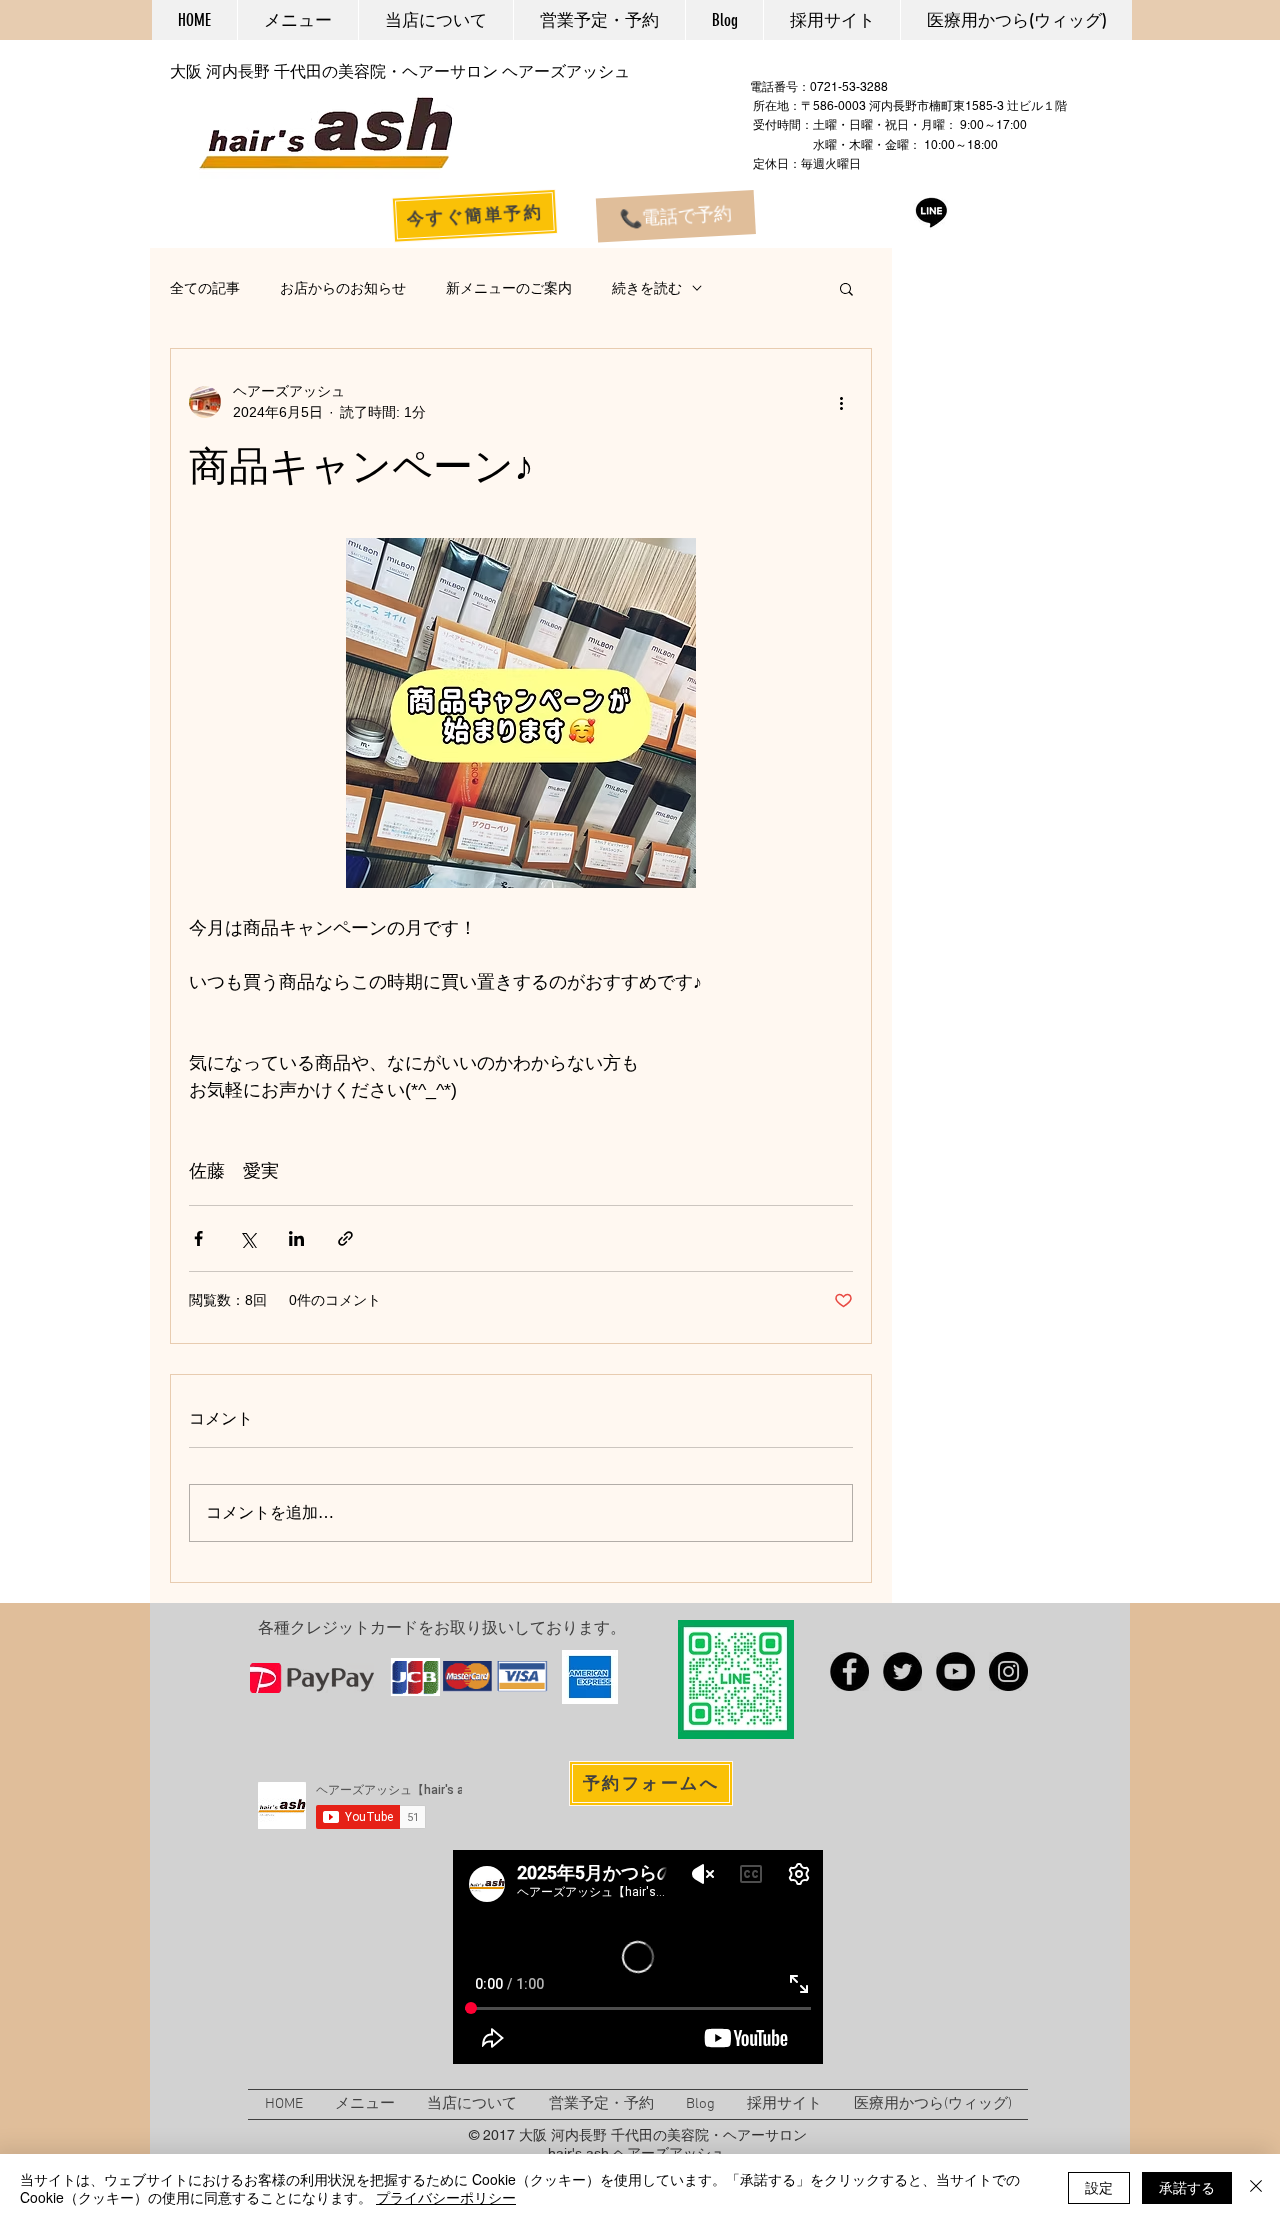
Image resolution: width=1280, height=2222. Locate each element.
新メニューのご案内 (509, 288)
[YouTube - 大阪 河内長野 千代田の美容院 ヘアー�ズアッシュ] (955, 1671)
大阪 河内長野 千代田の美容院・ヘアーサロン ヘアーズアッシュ (400, 71)
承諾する (1187, 2187)
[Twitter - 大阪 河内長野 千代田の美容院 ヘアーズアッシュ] (902, 1671)
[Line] (931, 211)
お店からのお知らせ (343, 288)
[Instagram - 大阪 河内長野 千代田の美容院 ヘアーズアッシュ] (1008, 1671)
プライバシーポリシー (446, 2197)
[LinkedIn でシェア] (296, 1238)
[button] (846, 288)
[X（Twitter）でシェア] (247, 1238)
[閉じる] (1256, 2188)
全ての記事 (205, 288)
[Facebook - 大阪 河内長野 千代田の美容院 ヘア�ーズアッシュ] (849, 1671)
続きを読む (647, 288)
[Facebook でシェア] (198, 1238)
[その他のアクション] (841, 402)
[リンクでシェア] (345, 1238)
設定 (1099, 2187)
